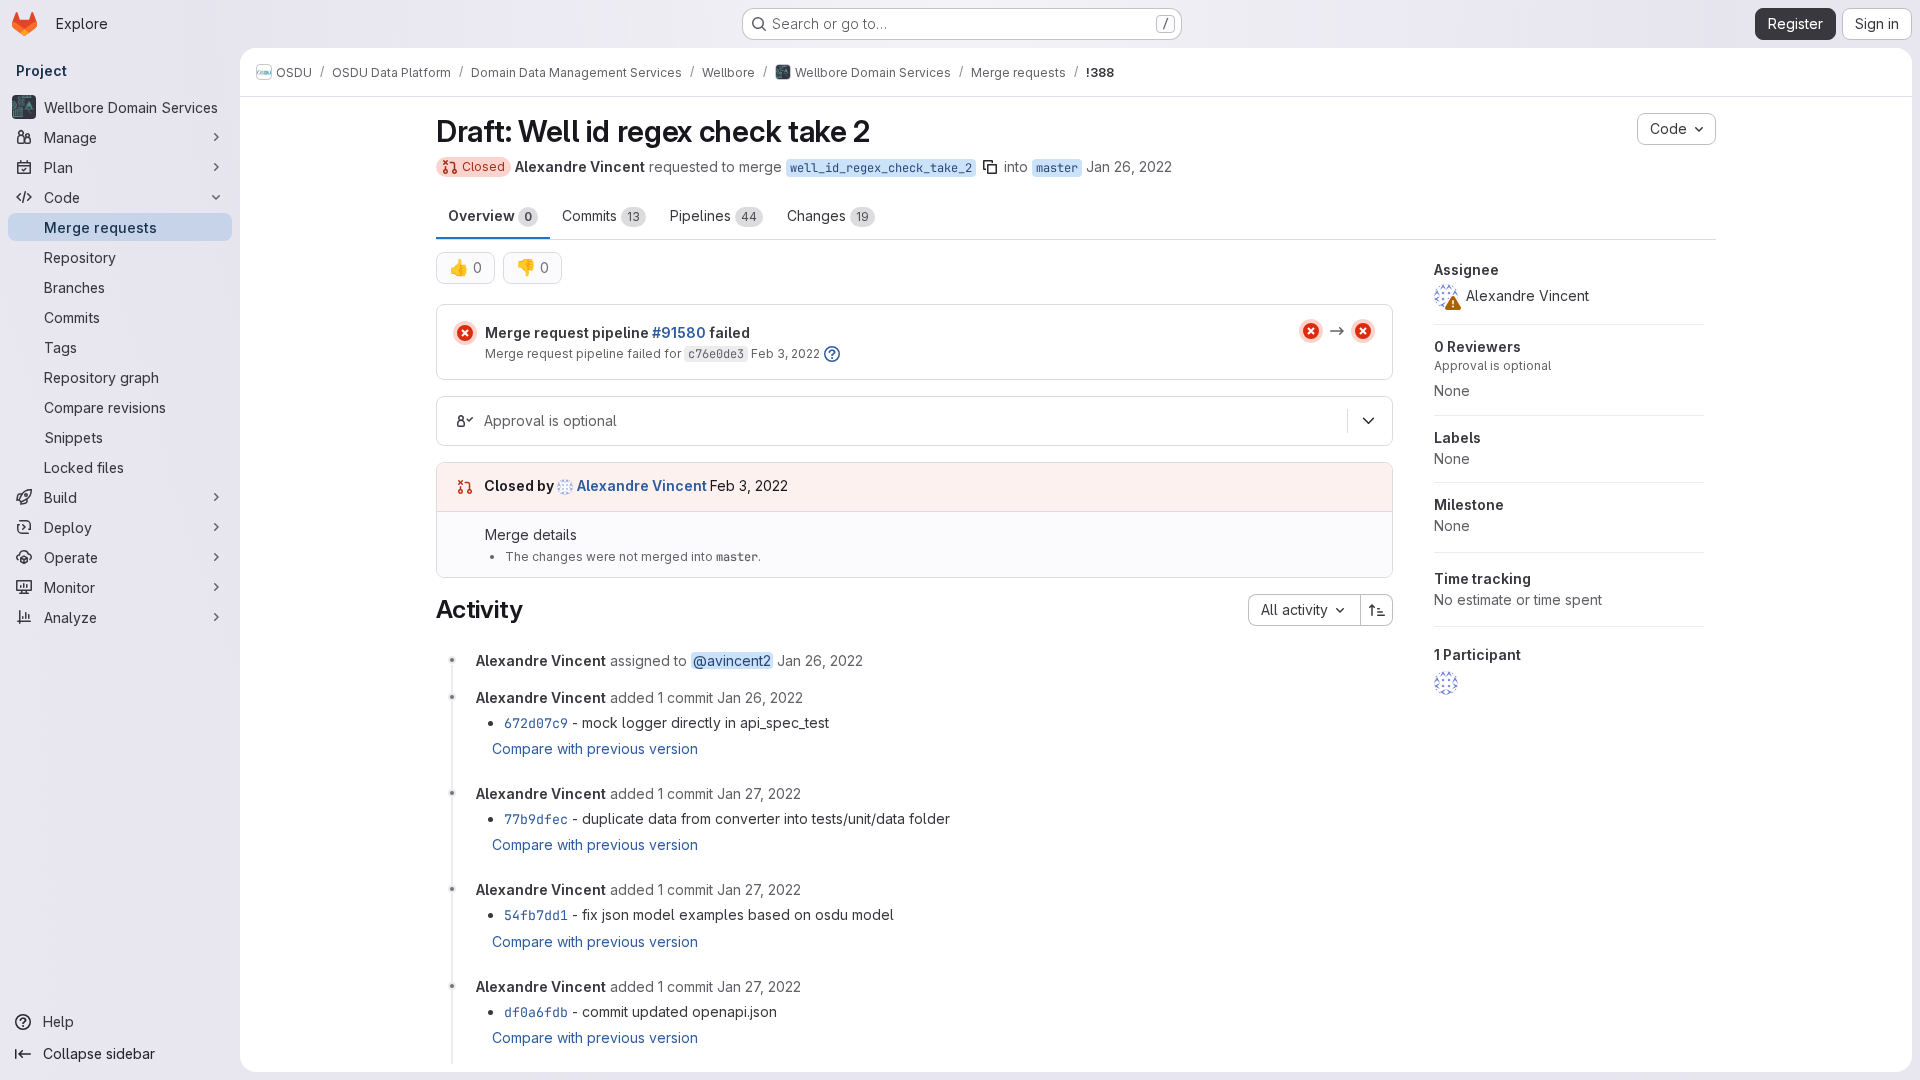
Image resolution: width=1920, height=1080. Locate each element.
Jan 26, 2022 (1129, 166)
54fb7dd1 (536, 915)
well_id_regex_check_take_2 (881, 168)
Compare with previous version (595, 748)
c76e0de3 (716, 354)
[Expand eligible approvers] (1368, 421)
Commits (601, 215)
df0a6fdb (536, 1012)
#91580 (679, 332)
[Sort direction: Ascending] (1377, 610)
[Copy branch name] (990, 167)
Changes (828, 215)
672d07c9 (536, 723)
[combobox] (1304, 610)
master (1057, 168)
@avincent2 (732, 660)
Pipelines (713, 215)
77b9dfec (536, 819)
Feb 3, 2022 (785, 353)
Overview (490, 215)
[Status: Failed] (465, 333)
